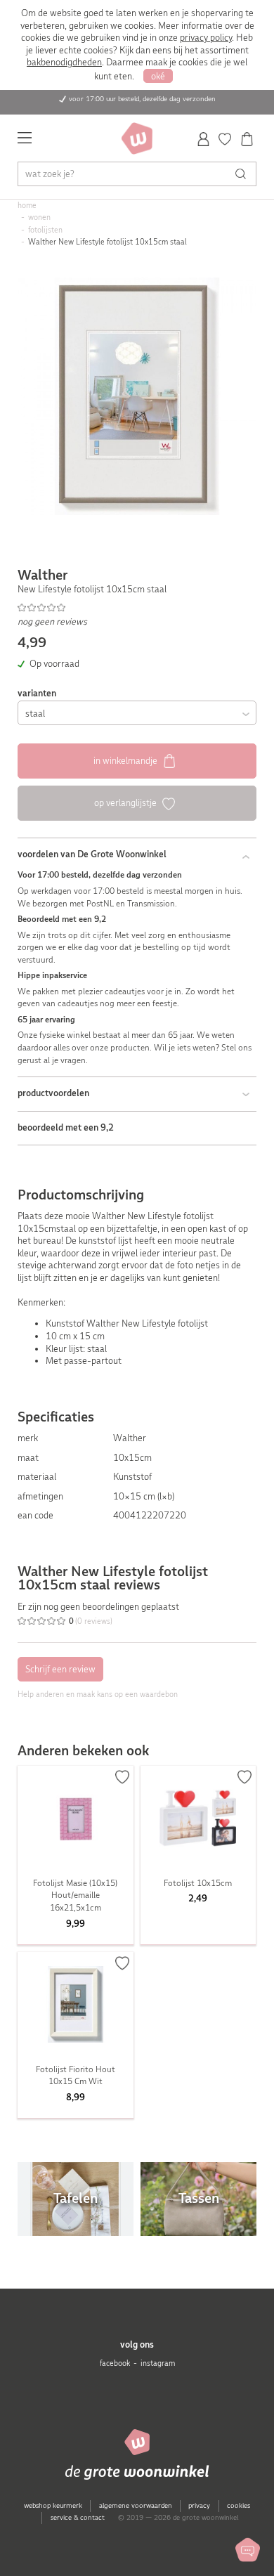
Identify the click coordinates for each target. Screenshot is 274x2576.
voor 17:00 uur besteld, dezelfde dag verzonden (142, 99)
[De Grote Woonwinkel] (137, 138)
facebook (115, 2363)
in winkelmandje (126, 761)
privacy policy (206, 38)
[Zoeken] (244, 174)
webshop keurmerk (53, 2505)
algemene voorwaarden (136, 2505)
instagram (158, 2363)
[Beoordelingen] (137, 608)
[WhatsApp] (248, 2550)
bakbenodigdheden (64, 62)
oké (158, 76)
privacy (199, 2505)
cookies (239, 2505)
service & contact (78, 2517)
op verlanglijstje (126, 803)
